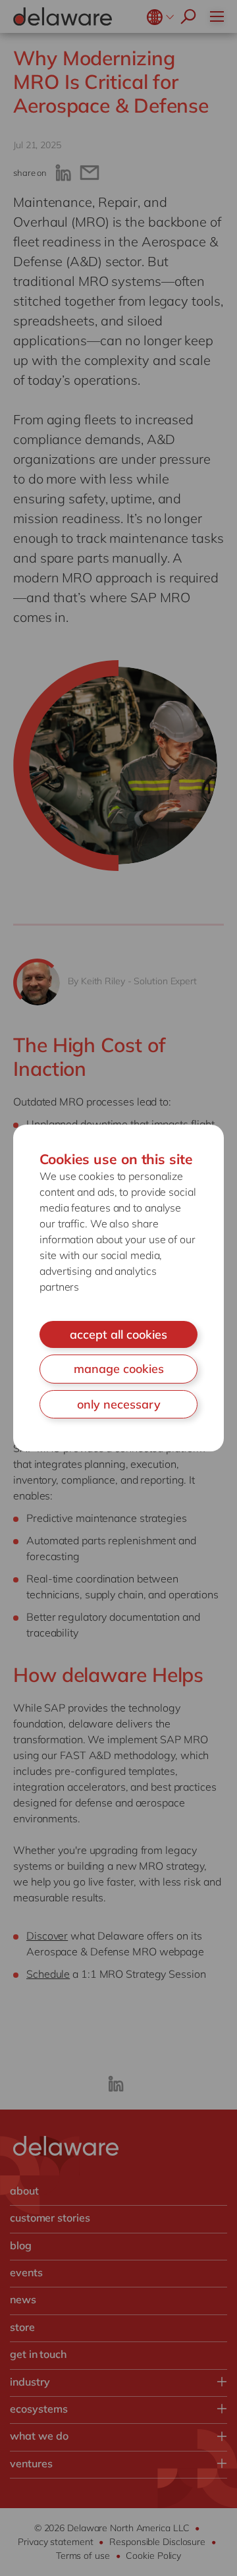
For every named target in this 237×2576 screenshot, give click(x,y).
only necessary (119, 1404)
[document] (118, 1288)
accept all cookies (118, 1334)
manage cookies (119, 1369)
